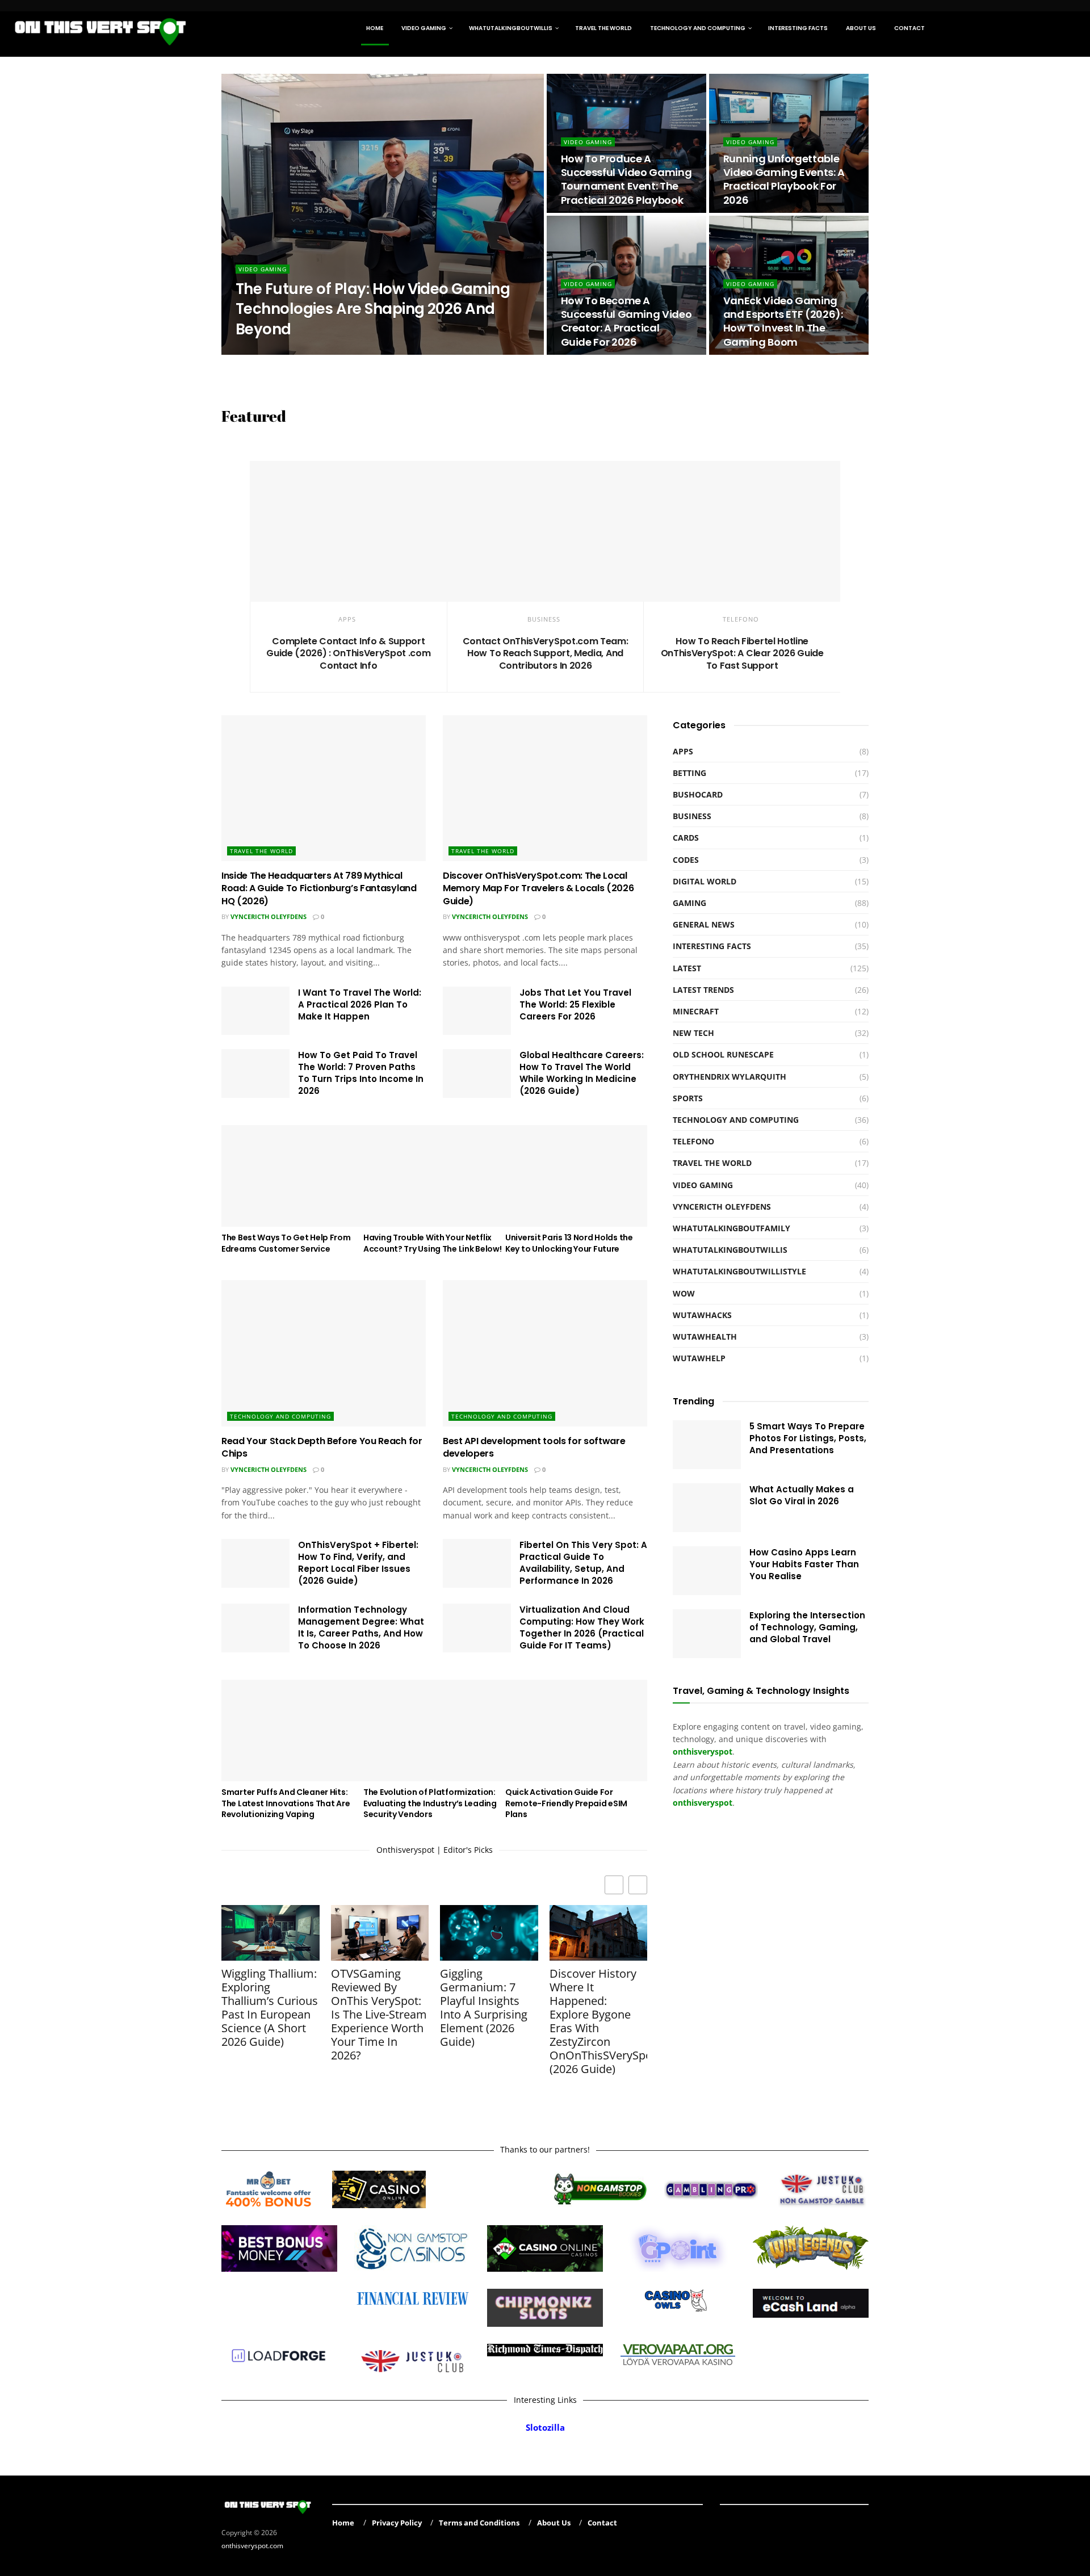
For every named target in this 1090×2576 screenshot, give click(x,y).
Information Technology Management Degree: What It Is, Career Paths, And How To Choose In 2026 (361, 1627)
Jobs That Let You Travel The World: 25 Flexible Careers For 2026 (575, 1004)
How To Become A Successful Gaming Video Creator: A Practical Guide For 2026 (626, 321)
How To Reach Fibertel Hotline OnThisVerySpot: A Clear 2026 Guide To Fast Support (742, 653)
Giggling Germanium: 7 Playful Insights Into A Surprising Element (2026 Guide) (484, 2008)
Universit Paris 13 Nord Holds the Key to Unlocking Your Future (569, 1243)
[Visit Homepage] (101, 28)
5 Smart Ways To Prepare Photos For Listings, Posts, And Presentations (808, 1438)
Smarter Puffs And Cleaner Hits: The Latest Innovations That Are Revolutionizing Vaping (286, 1803)
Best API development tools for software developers (534, 1447)
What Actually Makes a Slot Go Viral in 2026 (802, 1495)
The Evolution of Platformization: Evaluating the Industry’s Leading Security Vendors (430, 1803)
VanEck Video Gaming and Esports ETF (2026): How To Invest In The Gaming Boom (783, 321)
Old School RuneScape (723, 1054)
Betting (689, 773)
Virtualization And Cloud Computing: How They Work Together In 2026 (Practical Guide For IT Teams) (582, 1627)
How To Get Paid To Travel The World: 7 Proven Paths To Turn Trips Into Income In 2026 (361, 1073)
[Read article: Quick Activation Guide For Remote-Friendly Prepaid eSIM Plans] (576, 1730)
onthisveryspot (703, 1803)
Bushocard (698, 794)
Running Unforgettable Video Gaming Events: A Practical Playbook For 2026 (784, 179)
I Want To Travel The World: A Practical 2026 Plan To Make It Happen (360, 1004)
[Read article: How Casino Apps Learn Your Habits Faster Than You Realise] (707, 1571)
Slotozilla (545, 2428)
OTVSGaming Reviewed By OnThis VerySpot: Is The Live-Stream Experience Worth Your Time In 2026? (379, 2015)
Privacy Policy (397, 2523)
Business (544, 619)
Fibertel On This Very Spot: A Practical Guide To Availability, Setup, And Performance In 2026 (583, 1563)
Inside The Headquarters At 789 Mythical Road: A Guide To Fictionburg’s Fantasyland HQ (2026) (319, 888)
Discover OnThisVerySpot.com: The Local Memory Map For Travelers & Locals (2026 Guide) (538, 888)
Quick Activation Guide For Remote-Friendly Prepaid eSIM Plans (566, 1803)
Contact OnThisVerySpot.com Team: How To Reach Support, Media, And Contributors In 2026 (546, 653)
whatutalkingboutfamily (731, 1228)
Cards (686, 838)
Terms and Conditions (479, 2523)
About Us (861, 28)
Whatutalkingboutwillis (511, 28)
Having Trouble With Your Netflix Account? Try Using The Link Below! (432, 1243)
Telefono (741, 619)
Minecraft (696, 1011)
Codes (686, 860)
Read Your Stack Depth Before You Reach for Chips (322, 1447)
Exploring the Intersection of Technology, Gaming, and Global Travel (807, 1627)
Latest (687, 968)
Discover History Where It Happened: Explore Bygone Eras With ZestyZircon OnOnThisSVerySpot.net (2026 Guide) (599, 2021)
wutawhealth (705, 1337)
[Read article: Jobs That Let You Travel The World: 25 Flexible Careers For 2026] (477, 1011)
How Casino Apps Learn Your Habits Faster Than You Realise (804, 1564)
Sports (688, 1098)
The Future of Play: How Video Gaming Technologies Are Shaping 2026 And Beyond (373, 309)
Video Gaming (424, 28)
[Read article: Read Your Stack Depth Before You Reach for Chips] (324, 1353)
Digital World (705, 881)
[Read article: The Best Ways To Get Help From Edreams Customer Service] (292, 1176)
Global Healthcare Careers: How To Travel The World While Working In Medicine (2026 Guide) (582, 1073)
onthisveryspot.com (252, 2545)
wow (684, 1293)
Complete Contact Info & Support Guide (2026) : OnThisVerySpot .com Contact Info (348, 653)
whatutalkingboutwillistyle (739, 1271)
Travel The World (603, 28)
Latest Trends (703, 990)
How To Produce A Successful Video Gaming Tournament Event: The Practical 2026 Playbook (626, 179)
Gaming (689, 903)
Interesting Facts (798, 28)
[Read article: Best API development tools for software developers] (545, 1353)
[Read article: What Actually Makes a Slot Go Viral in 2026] (707, 1508)
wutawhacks (702, 1315)
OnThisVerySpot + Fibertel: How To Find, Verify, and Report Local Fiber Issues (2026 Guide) (358, 1563)
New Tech (693, 1033)
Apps (347, 619)
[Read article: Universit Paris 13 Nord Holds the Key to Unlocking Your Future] (576, 1176)
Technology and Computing (698, 28)
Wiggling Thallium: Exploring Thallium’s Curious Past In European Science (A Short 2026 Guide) (270, 2008)
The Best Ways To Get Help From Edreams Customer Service (286, 1243)
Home (375, 28)
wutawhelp (699, 1358)
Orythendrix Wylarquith (289, 351)
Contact (909, 28)
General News (704, 924)
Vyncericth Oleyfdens (269, 916)
